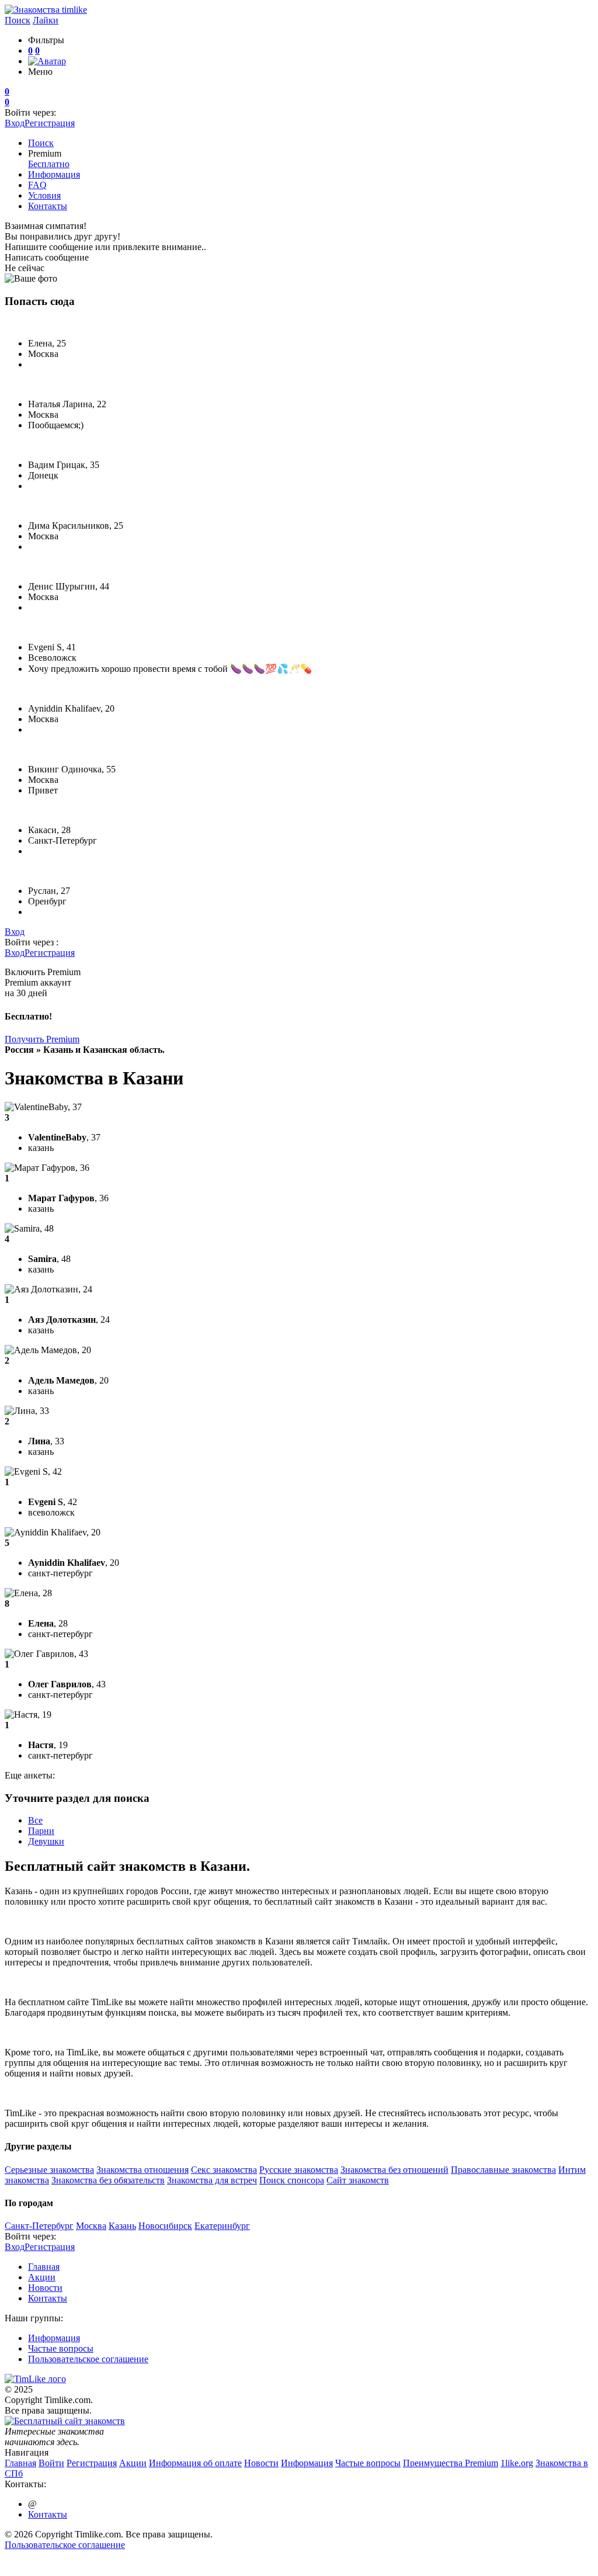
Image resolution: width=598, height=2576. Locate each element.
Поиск (18, 20)
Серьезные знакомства (49, 2170)
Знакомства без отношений (394, 2170)
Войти (51, 2463)
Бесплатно (49, 164)
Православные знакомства (503, 2170)
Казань (122, 2226)
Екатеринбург (222, 2226)
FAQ (37, 185)
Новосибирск (165, 2226)
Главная (44, 2267)
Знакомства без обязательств (108, 2180)
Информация (54, 174)
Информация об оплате (195, 2463)
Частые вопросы (61, 2348)
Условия (44, 195)
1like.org (517, 2463)
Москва (91, 2226)
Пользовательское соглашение (88, 2359)
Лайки (46, 20)
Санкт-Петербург (39, 2226)
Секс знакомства (224, 2170)
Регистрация (50, 123)
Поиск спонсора (292, 2180)
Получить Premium (42, 1039)
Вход (15, 123)
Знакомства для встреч (212, 2180)
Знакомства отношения (142, 2170)
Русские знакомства (299, 2170)
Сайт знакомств (358, 2180)
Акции (42, 2277)
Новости (45, 2288)
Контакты (48, 206)
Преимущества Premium (451, 2463)
